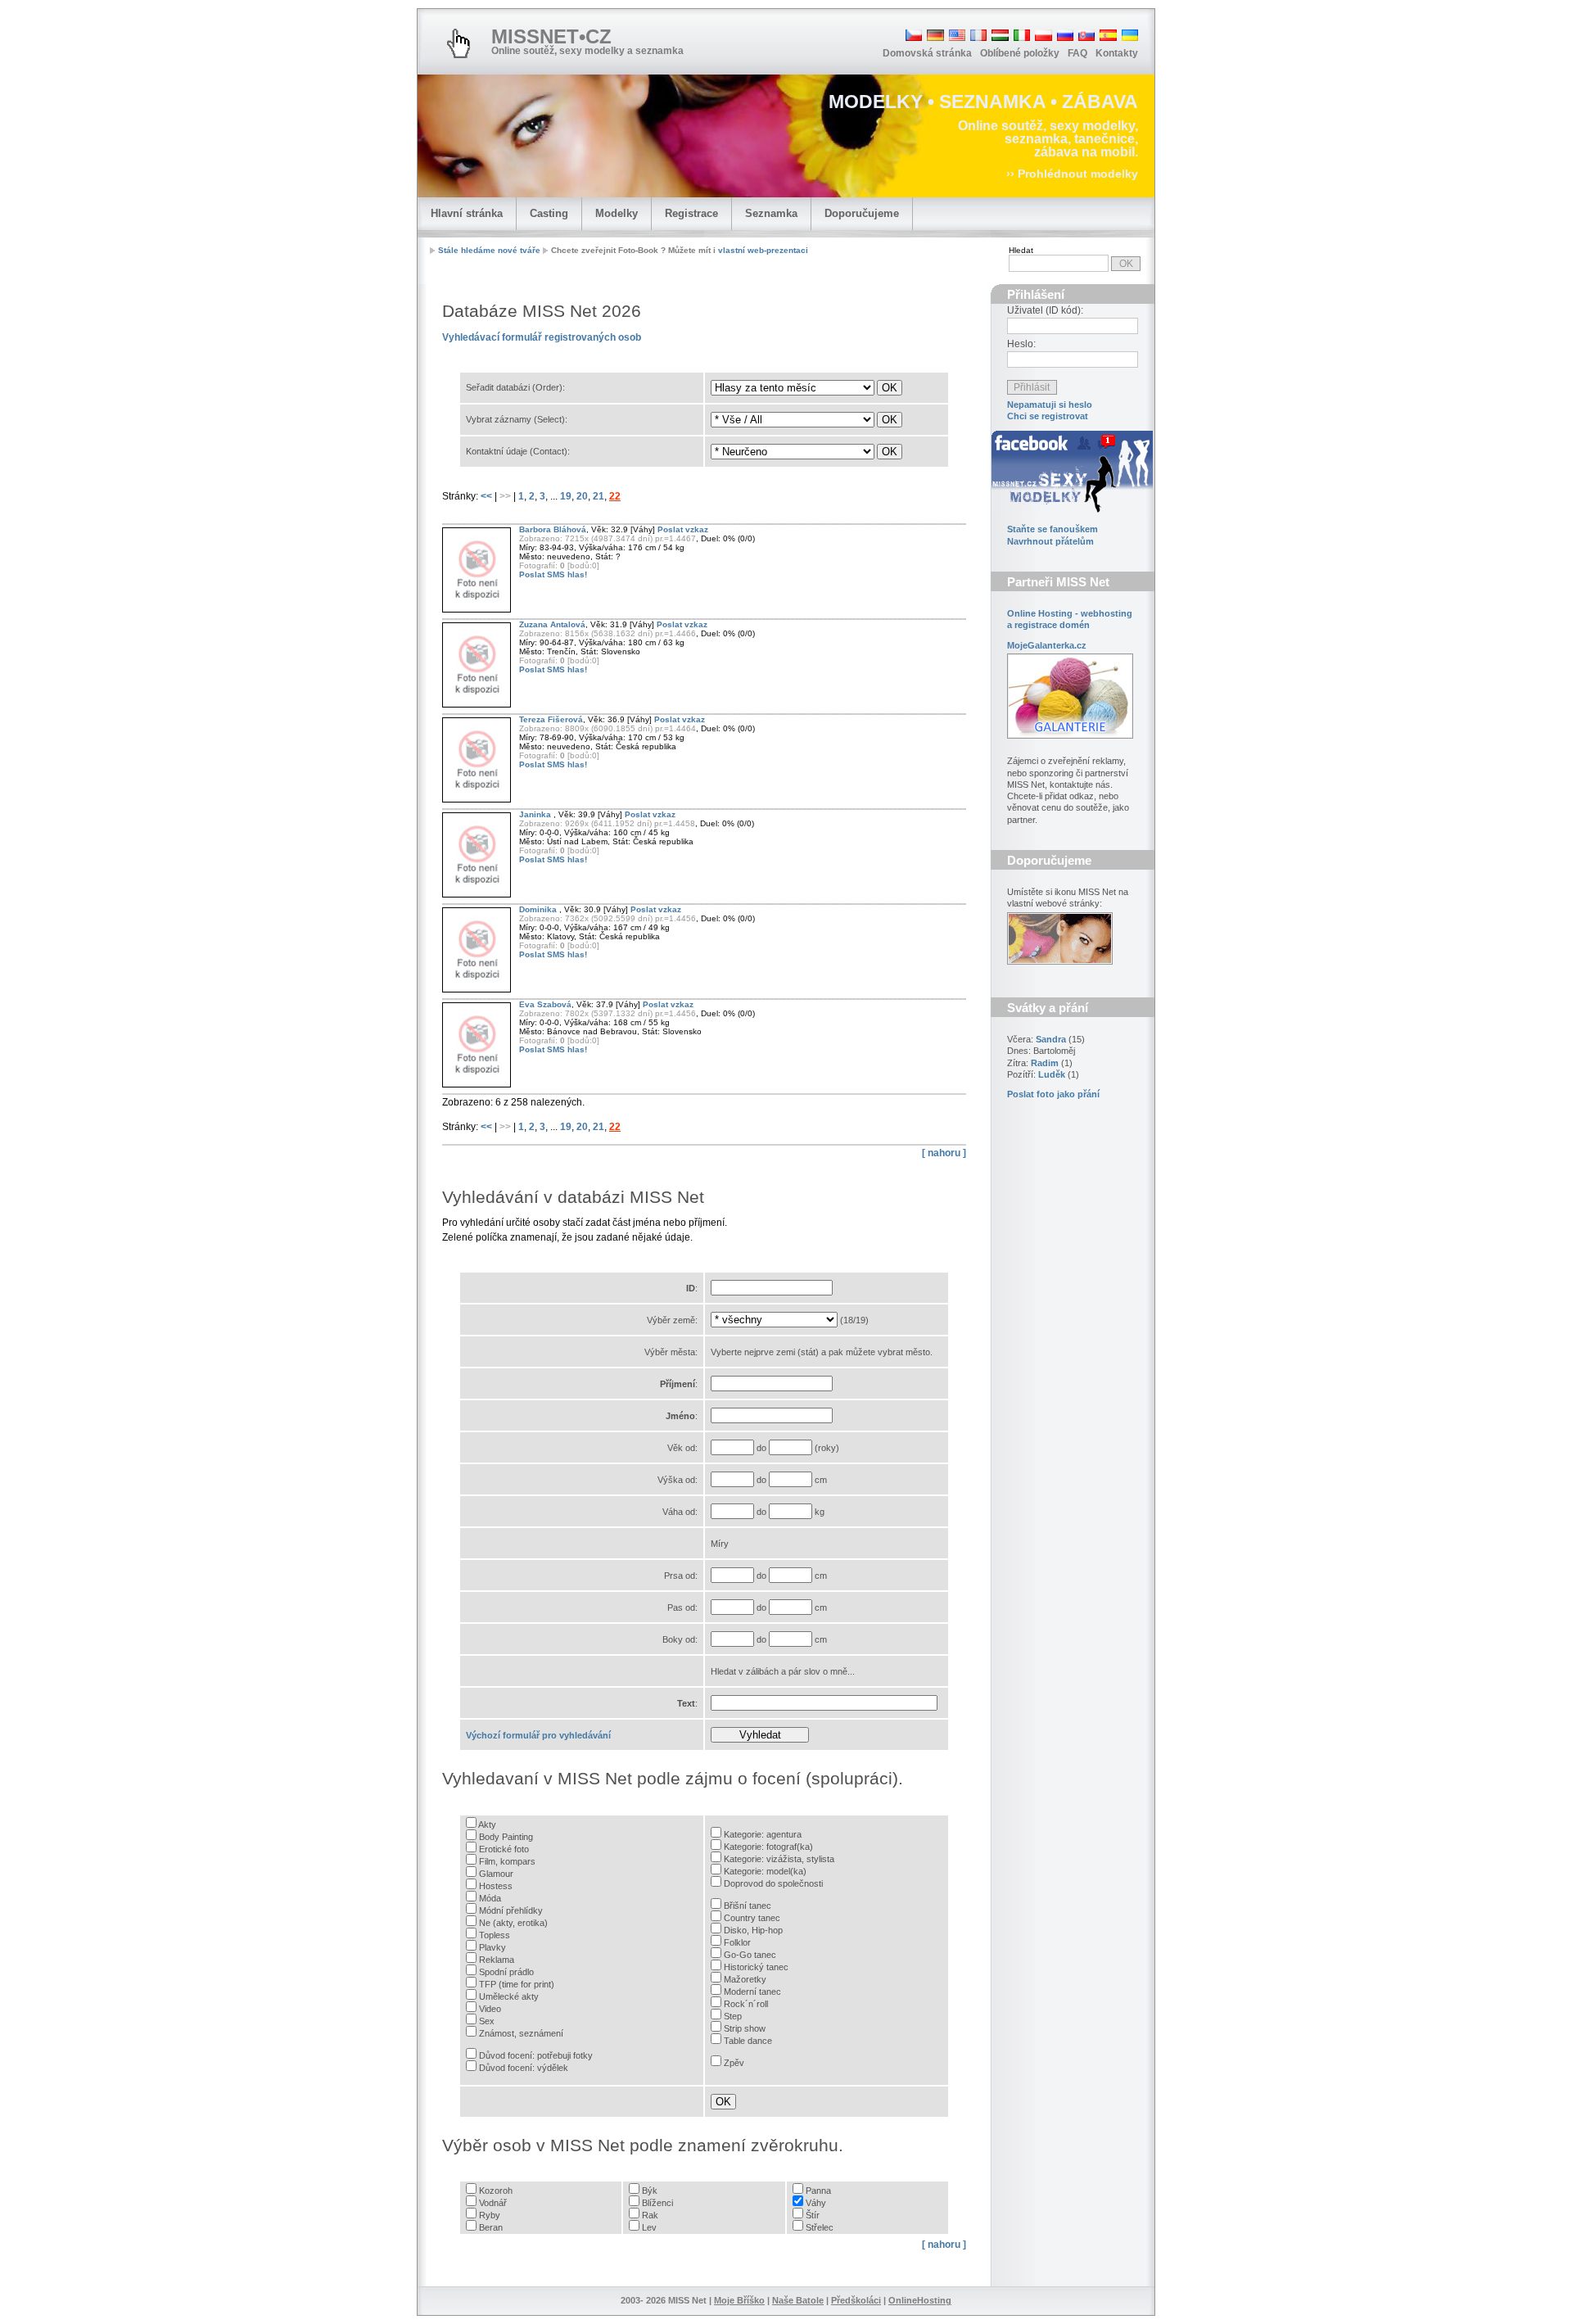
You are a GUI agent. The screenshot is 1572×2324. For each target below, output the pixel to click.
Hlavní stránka (467, 213)
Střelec (820, 2227)
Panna (818, 2191)
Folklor (737, 1942)
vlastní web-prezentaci (763, 250)
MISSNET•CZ (551, 36)
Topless (495, 1935)
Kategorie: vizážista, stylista (779, 1859)
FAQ (1077, 53)
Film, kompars (507, 1861)
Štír (813, 2215)
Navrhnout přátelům (1050, 541)
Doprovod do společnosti (773, 1883)
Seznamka (771, 213)
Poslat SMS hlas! (553, 574)
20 (582, 496)
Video (490, 2009)
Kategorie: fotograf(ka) (768, 1847)
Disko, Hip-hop (753, 1930)
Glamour (496, 1874)
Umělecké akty (509, 1996)
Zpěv (734, 2063)
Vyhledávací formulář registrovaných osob (542, 337)
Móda (490, 1898)
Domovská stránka (927, 53)
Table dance (748, 2041)
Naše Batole (798, 2300)
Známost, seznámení (521, 2033)
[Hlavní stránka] (458, 43)
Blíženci (657, 2203)
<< (488, 496)
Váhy (816, 2203)
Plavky (492, 1947)
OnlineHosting (920, 2300)
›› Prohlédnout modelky (1072, 174)
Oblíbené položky (1020, 53)
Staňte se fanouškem (1053, 529)
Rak (650, 2215)
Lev (649, 2227)
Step (733, 2016)
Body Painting (506, 1837)
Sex (487, 2021)
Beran (491, 2227)
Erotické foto (504, 1849)
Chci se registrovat (1048, 416)
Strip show (745, 2028)
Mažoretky (745, 1979)
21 (599, 496)
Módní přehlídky (511, 1910)
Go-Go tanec (750, 1955)
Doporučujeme (862, 213)
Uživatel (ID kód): (1045, 310)
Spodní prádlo (506, 1972)
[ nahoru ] (944, 1153)
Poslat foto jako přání (1053, 1094)
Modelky (617, 213)
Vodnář (493, 2203)
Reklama (497, 1960)
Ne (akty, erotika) (513, 1923)
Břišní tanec (748, 1906)
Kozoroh (496, 2191)
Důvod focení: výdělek (524, 2068)
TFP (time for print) (517, 1984)
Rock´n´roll (746, 2004)
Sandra (1051, 1039)
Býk (650, 2191)
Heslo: (1021, 344)
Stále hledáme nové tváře (489, 250)
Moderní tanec (752, 1992)
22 (615, 496)
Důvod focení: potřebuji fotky (536, 2055)
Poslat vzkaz (683, 529)
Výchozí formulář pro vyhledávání (538, 1735)
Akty (487, 1824)
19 (566, 496)
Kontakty (1117, 53)
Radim (1045, 1063)
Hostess (496, 1886)
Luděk (1052, 1074)
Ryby (490, 2215)
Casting (549, 213)
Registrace (691, 213)
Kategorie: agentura (763, 1834)
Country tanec (752, 1918)
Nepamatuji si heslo (1050, 405)
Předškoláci (856, 2300)
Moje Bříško (739, 2300)
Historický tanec (756, 1967)
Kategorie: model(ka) (765, 1871)
